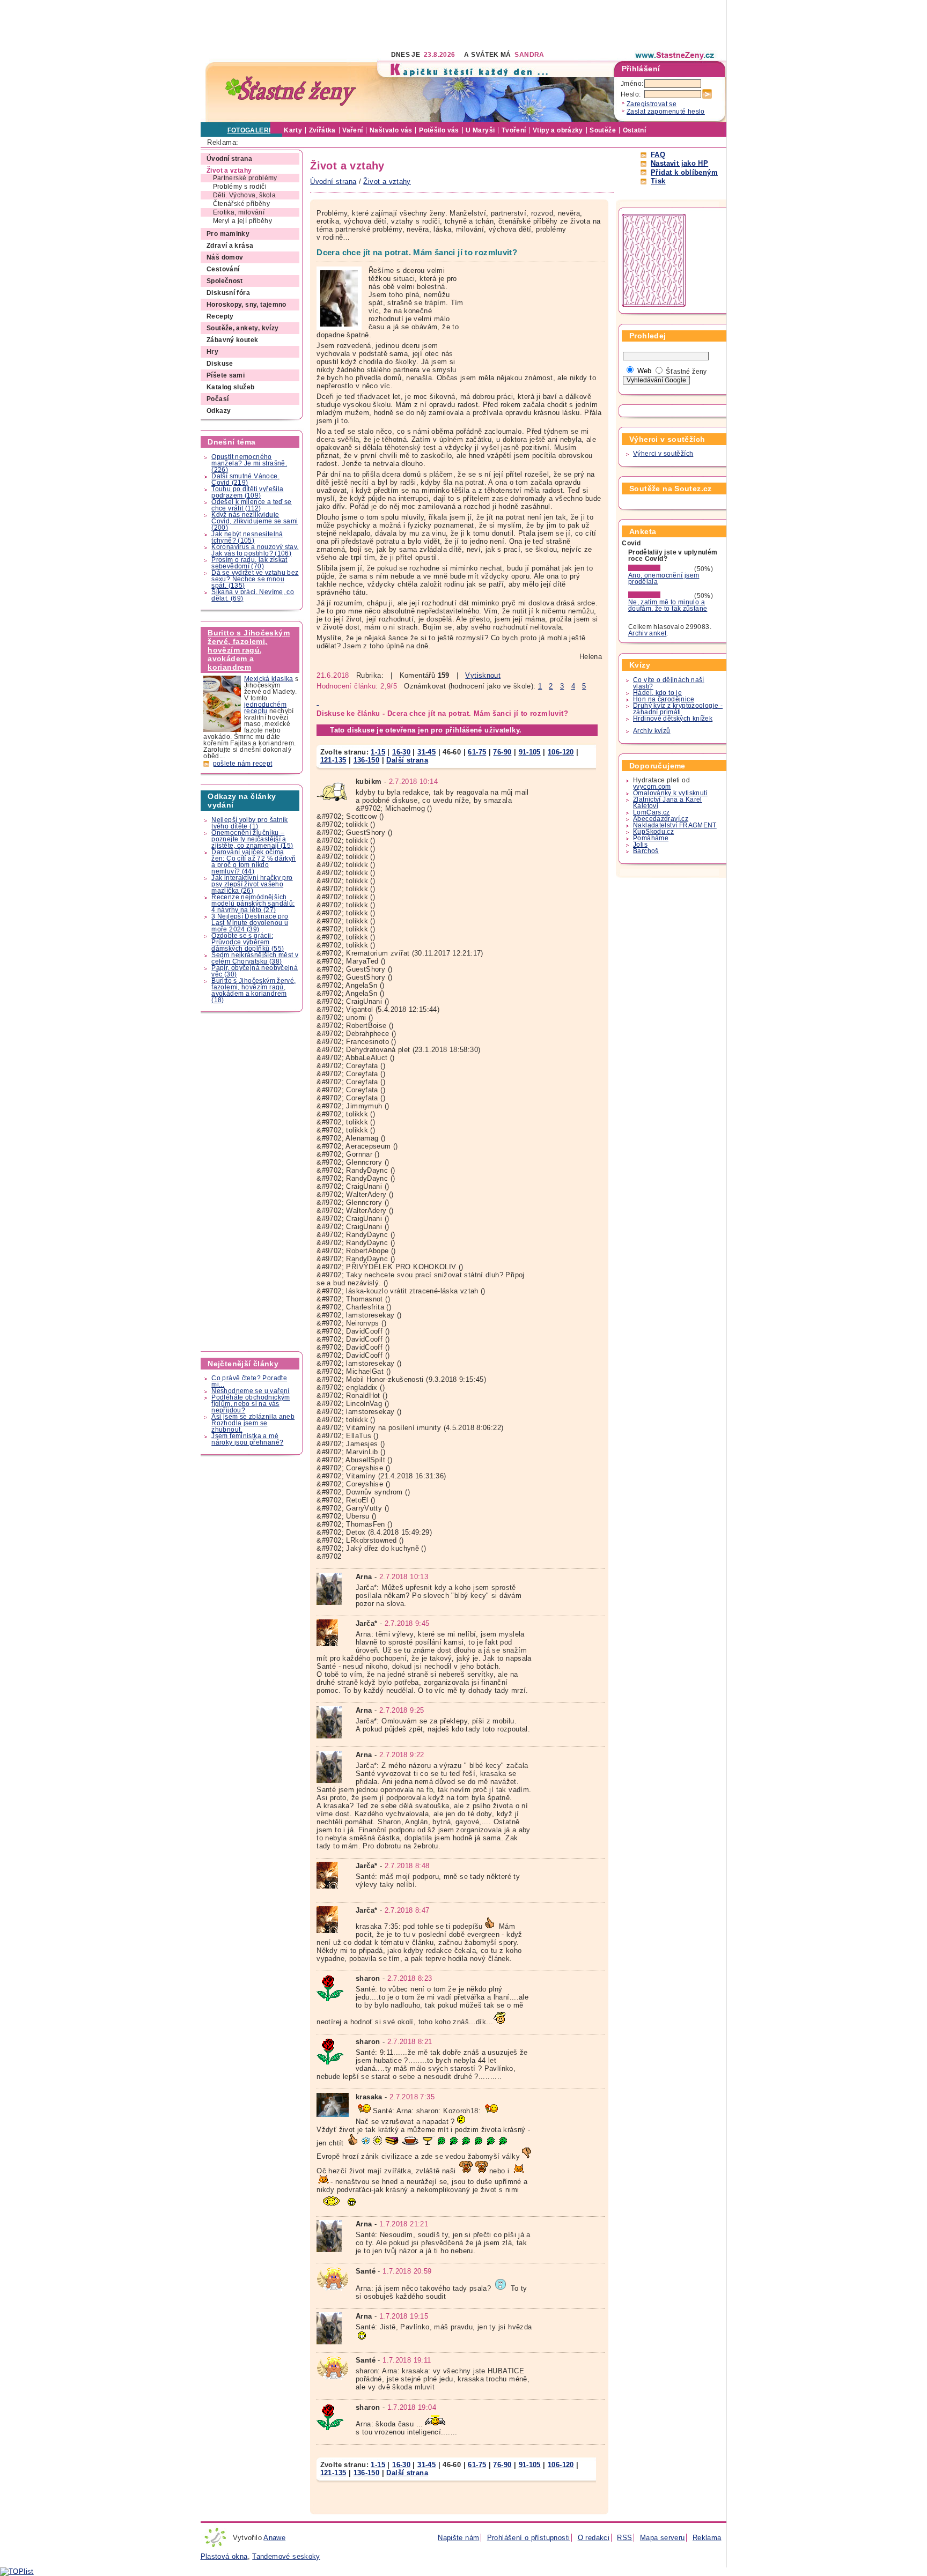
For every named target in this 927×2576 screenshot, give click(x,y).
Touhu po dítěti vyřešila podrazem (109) (247, 492)
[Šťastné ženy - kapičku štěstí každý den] (291, 91)
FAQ (658, 155)
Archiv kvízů (652, 731)
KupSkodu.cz (653, 832)
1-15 (378, 752)
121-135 (333, 760)
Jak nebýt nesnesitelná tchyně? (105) (247, 537)
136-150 (367, 760)
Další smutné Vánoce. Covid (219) (245, 479)
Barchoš (646, 851)
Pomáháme (651, 838)
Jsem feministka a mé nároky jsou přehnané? (247, 1439)
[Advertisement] (396, 24)
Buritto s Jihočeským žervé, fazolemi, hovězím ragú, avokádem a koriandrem (249, 650)
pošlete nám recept (243, 764)
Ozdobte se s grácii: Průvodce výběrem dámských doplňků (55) (248, 942)
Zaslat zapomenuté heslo (666, 112)
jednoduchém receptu (265, 708)
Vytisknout (483, 675)
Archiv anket (648, 633)
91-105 (530, 752)
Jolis (640, 845)
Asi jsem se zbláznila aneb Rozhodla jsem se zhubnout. (253, 1423)
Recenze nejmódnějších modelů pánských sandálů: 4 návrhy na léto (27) (253, 904)
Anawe (274, 2538)
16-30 (401, 752)
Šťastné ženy (686, 372)
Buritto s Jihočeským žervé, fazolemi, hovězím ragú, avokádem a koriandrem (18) (253, 990)
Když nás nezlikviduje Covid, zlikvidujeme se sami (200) (255, 521)
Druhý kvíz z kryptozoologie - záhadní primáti (678, 709)
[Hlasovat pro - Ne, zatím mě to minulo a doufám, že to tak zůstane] (660, 596)
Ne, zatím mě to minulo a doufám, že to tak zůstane (668, 605)
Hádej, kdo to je (657, 693)
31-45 (426, 752)
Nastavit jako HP (679, 163)
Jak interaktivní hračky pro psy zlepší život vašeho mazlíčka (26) (252, 884)
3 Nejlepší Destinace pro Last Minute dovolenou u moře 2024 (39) (250, 923)
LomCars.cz (652, 812)
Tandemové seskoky (286, 2556)
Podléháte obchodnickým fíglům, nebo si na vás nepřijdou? (251, 1404)
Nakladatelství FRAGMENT (675, 825)
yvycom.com (652, 787)
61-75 (477, 752)
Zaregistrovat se (652, 104)
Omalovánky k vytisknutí (670, 793)
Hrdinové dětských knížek (673, 719)
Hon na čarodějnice (664, 699)
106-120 (561, 752)
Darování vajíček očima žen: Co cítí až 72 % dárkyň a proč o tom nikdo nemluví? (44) (253, 862)
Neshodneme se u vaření (250, 1391)
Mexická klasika (269, 679)
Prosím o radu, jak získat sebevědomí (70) (249, 563)
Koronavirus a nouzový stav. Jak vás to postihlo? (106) (255, 550)
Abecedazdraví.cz (661, 819)
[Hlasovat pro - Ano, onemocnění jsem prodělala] (660, 569)
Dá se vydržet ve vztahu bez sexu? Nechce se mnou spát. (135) (255, 579)
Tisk (658, 181)
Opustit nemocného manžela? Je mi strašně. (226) (249, 463)
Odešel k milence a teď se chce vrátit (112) (252, 505)
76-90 (502, 752)
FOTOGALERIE (251, 130)
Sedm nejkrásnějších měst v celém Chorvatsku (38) (255, 958)
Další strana (407, 760)
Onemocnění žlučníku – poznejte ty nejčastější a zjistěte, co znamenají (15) (252, 839)
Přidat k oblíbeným (684, 172)
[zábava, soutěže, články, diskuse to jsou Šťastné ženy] (675, 55)
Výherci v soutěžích (663, 454)
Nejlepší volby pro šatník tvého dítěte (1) (250, 823)
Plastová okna (224, 2556)
